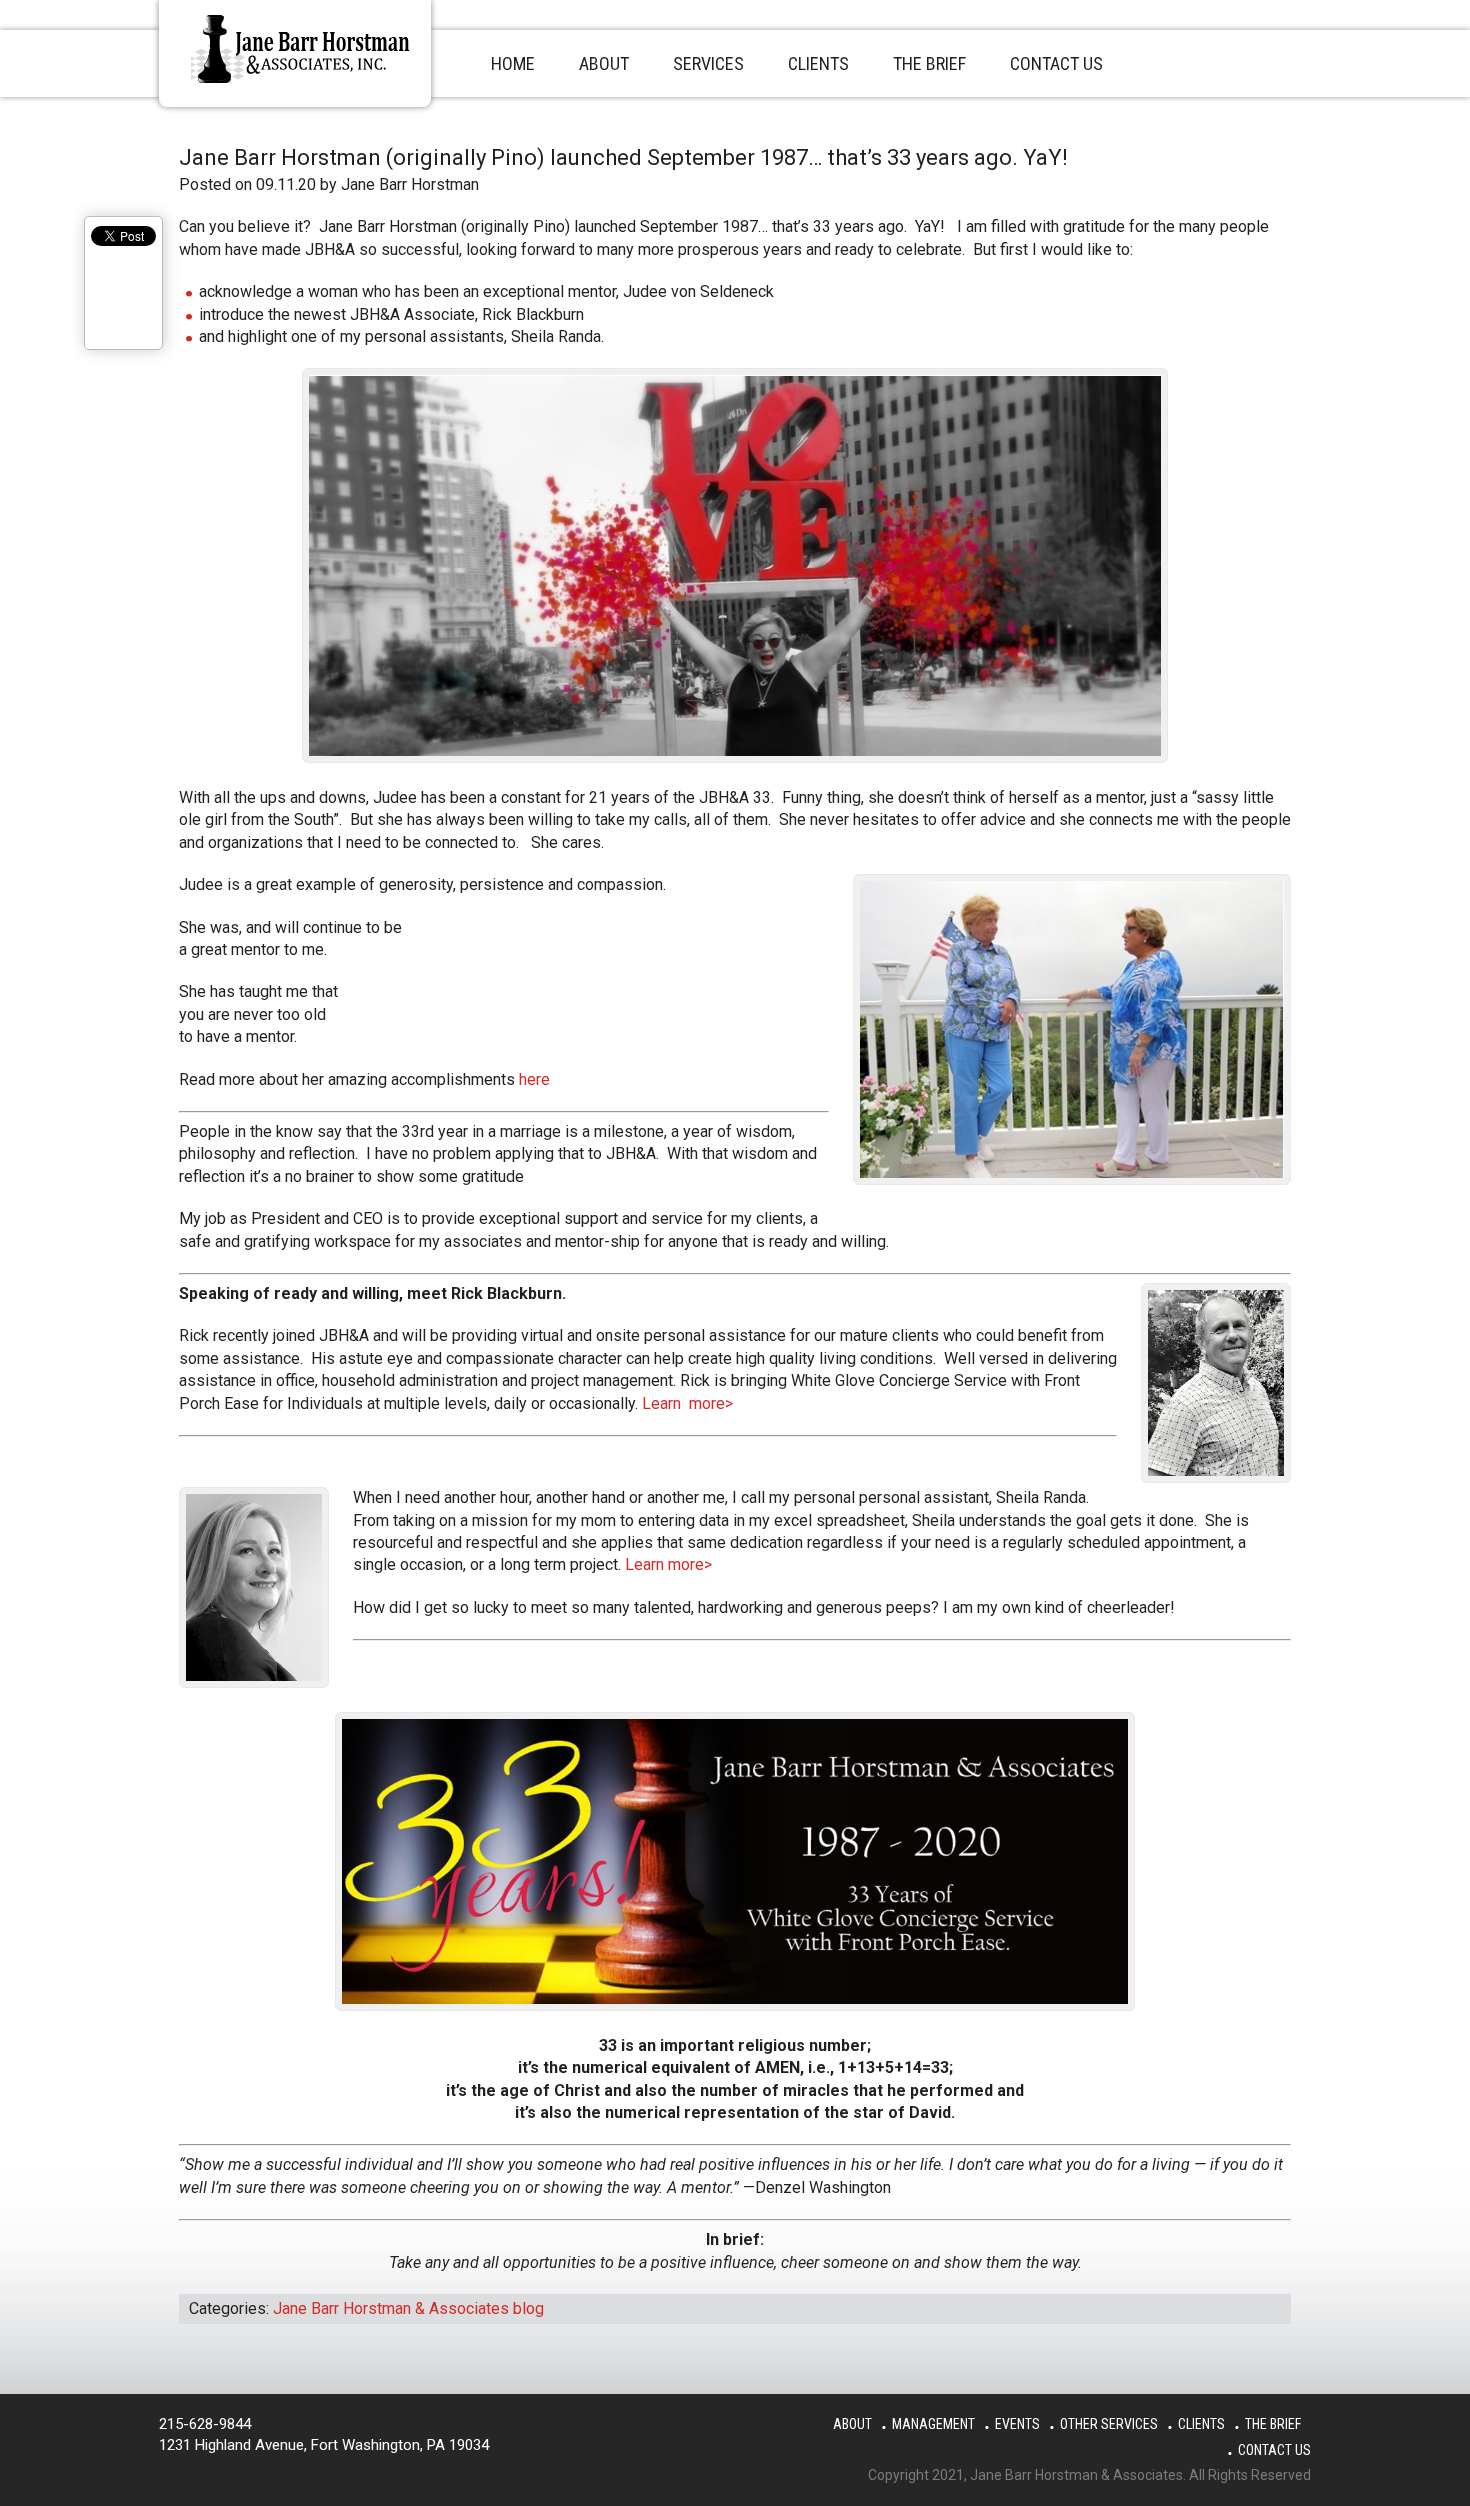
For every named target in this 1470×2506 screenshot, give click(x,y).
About (852, 2424)
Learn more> (687, 1403)
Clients (1201, 2424)
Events (1017, 2424)
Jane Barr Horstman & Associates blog (408, 2308)
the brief (1273, 2424)
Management (933, 2424)
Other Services (1109, 2424)
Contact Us (1274, 2450)
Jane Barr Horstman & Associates (303, 49)
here (534, 1079)
